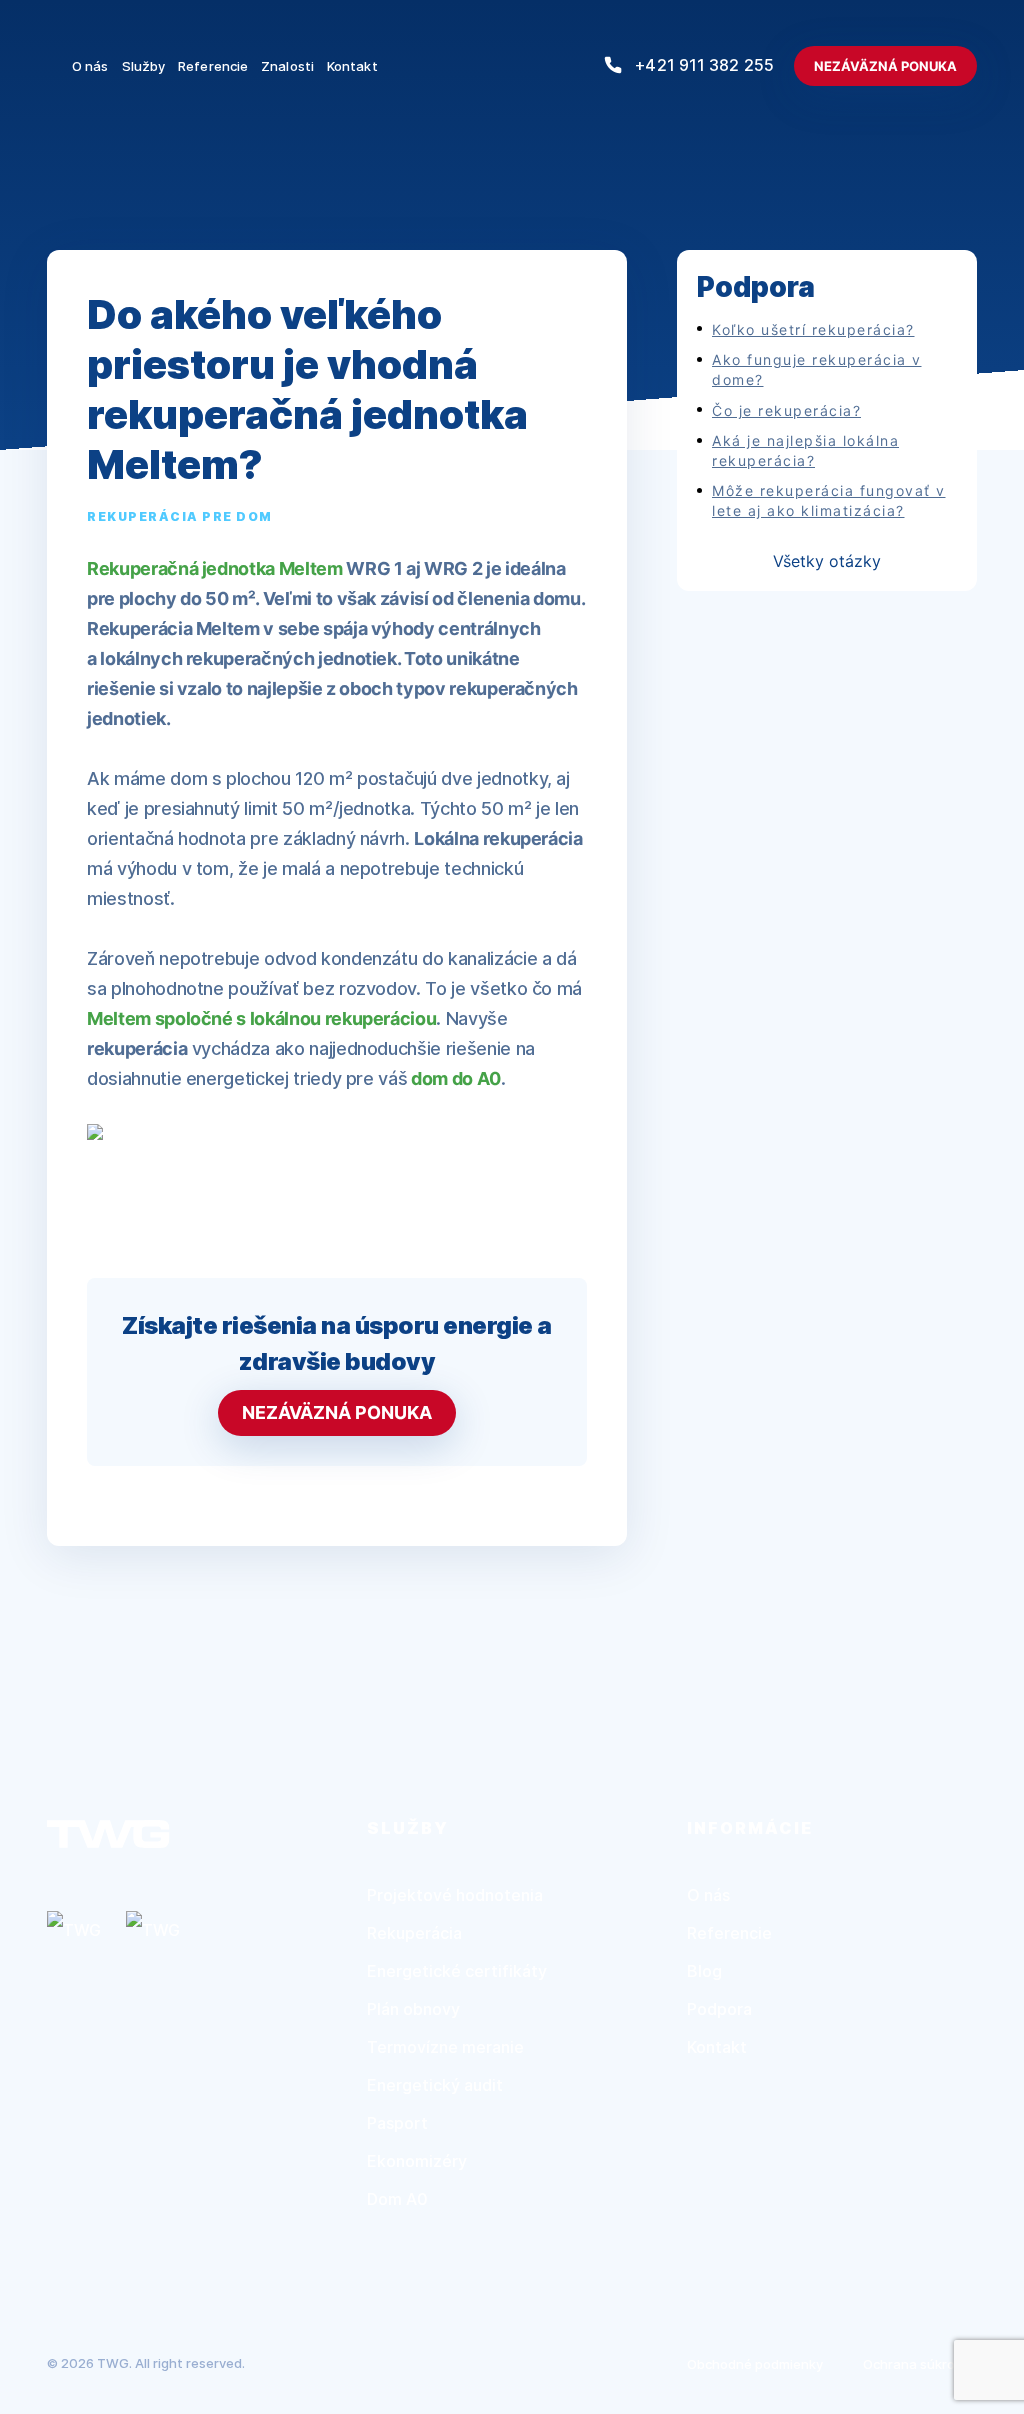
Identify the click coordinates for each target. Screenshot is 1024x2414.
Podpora (719, 2009)
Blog (704, 1971)
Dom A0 (397, 2199)
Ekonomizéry (417, 2161)
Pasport (397, 2123)
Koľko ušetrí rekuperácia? (813, 329)
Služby (144, 66)
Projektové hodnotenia (455, 1895)
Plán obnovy (413, 2009)
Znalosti (287, 66)
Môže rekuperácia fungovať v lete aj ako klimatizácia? (829, 500)
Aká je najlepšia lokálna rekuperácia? (805, 450)
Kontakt (352, 66)
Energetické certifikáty (457, 1971)
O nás (90, 66)
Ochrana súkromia (920, 2364)
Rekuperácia (414, 1933)
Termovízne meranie (445, 2047)
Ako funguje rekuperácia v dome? (817, 369)
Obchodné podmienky (755, 2364)
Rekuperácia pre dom (180, 517)
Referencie (213, 66)
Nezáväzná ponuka (885, 66)
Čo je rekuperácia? (786, 410)
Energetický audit (435, 2085)
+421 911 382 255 (704, 65)
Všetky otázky (827, 561)
